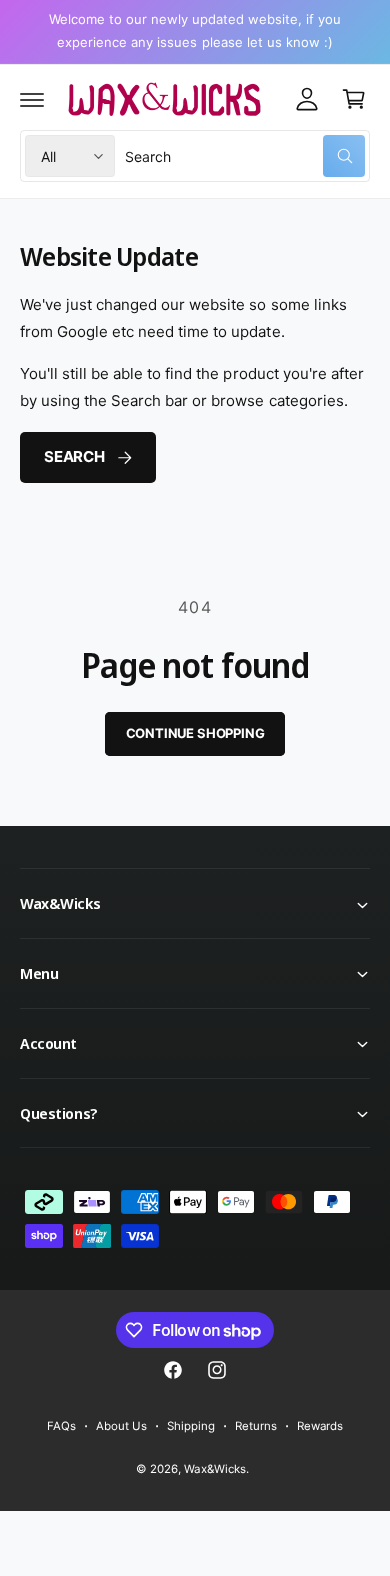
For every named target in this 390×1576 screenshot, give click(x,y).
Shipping (191, 1426)
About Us (121, 1426)
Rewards (320, 1426)
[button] (32, 99)
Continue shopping (195, 733)
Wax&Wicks (214, 1469)
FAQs (61, 1426)
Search (74, 456)
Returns (256, 1426)
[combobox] (245, 156)
